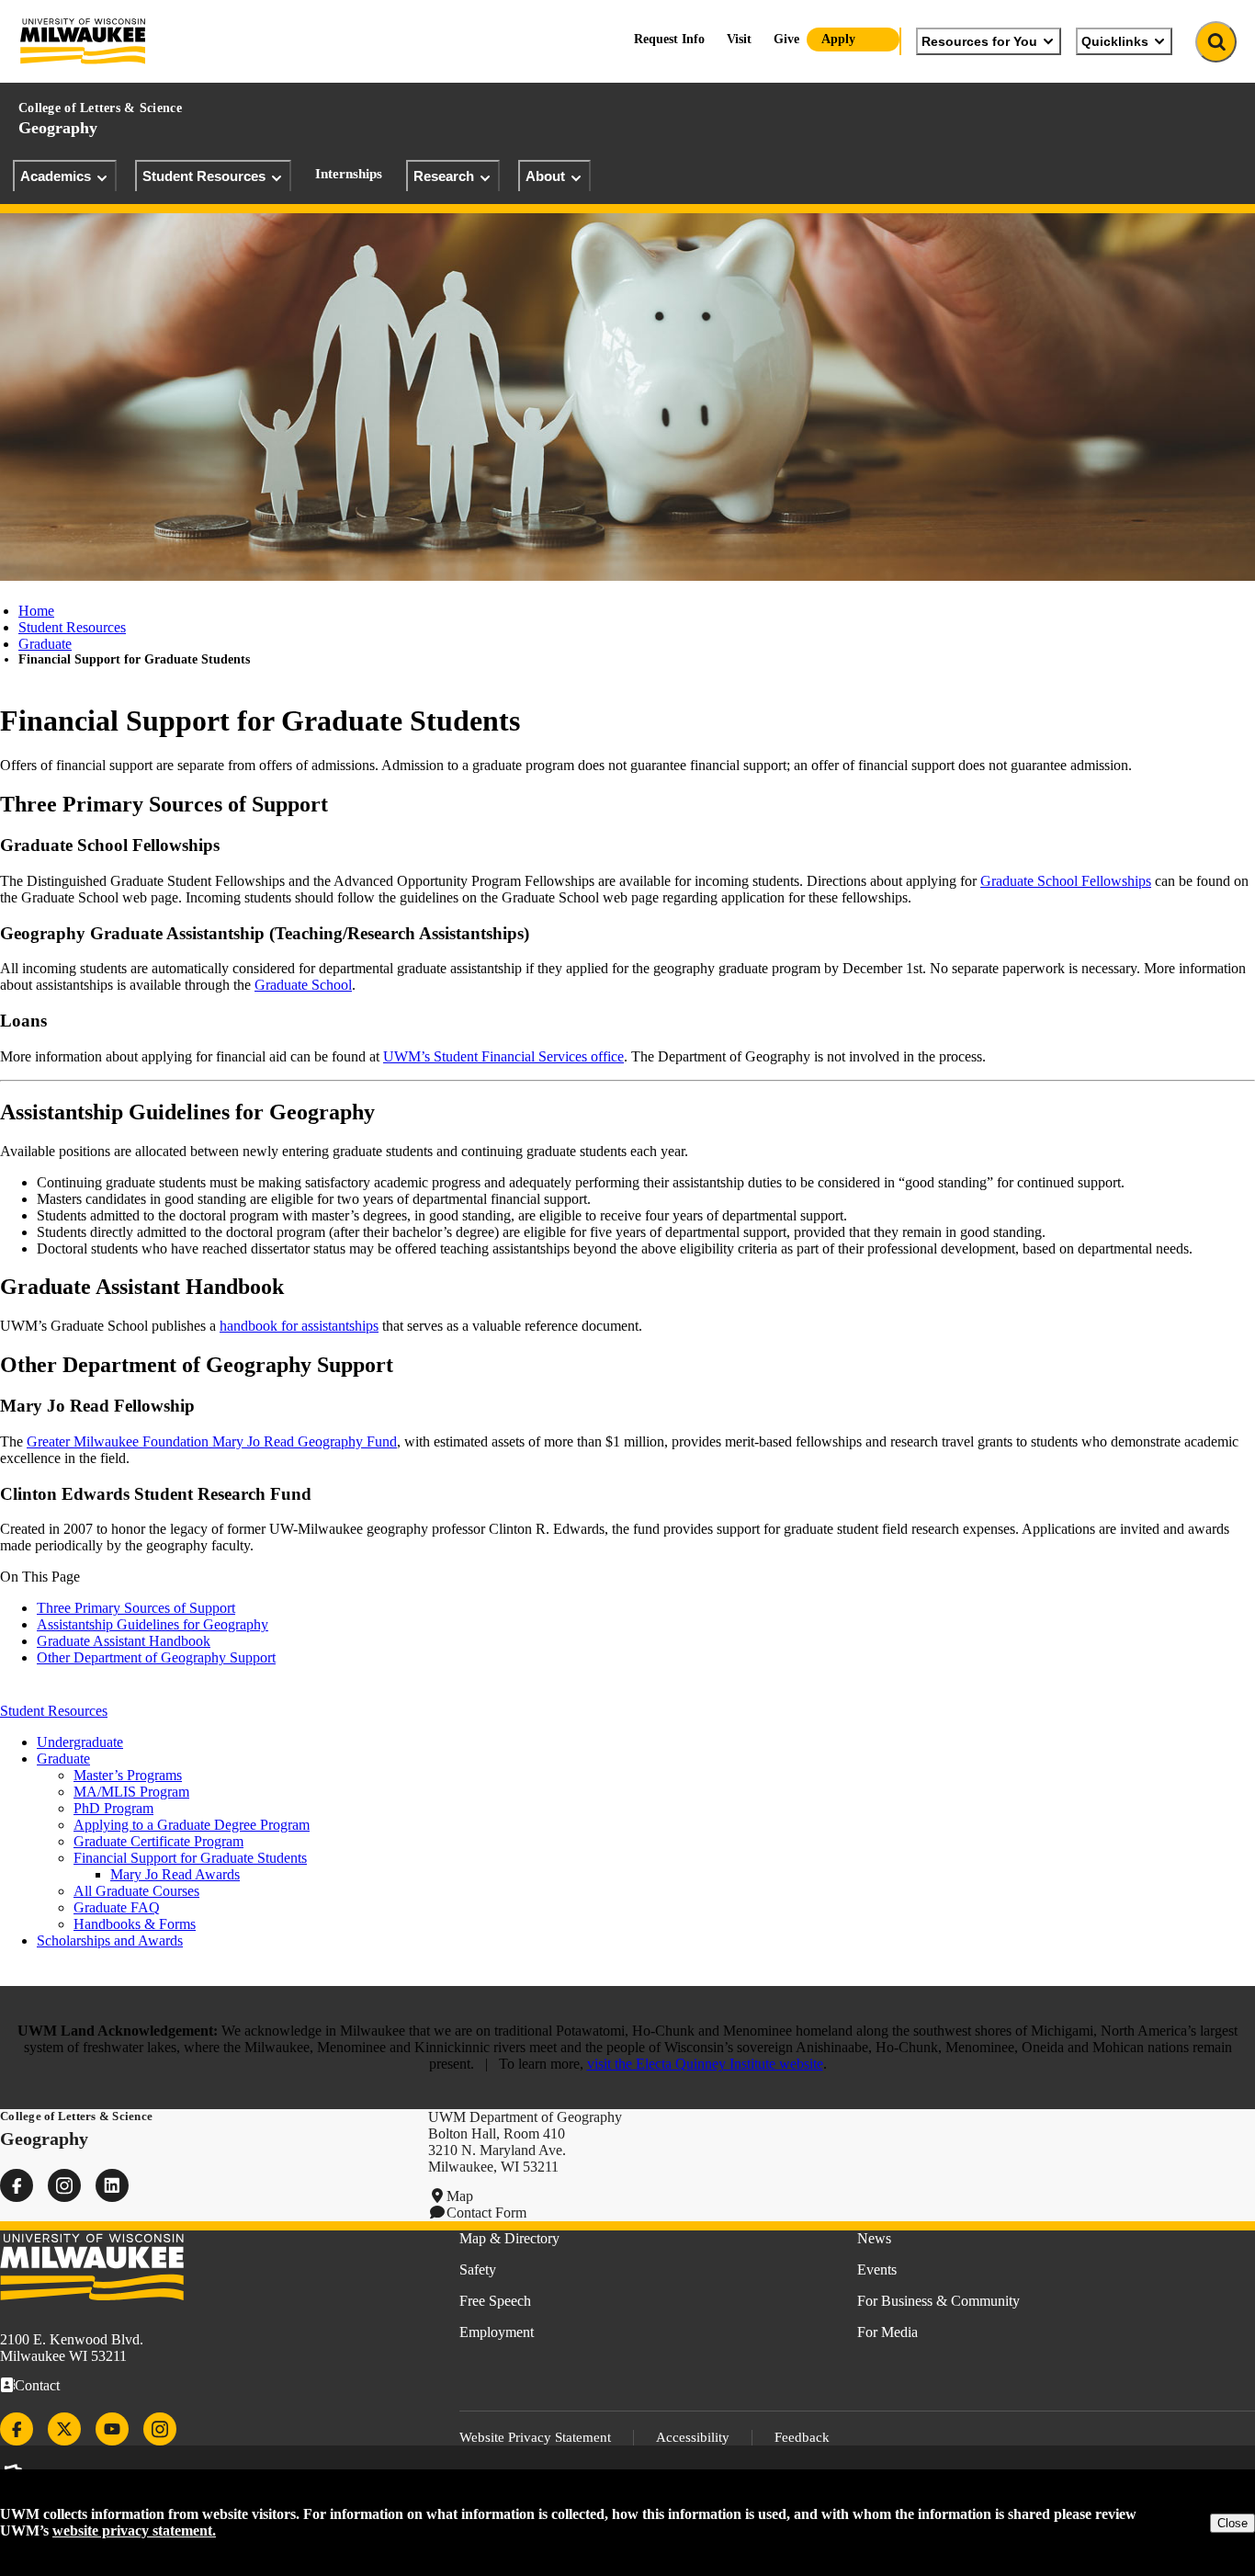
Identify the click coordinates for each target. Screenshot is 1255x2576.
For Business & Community (938, 2301)
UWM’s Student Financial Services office (503, 1056)
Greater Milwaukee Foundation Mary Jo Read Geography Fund (212, 1441)
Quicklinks (1115, 41)
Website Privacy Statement (535, 2437)
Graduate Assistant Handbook (124, 1641)
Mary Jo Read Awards (175, 1874)
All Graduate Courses (136, 1891)
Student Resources (204, 176)
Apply (838, 39)
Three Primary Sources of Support (136, 1608)
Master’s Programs (128, 1775)
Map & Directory (509, 2238)
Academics (56, 176)
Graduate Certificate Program (158, 1841)
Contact (37, 2385)
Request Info (669, 39)
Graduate (45, 644)
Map (460, 2196)
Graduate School (303, 985)
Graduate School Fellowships (1066, 881)
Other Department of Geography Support (156, 1657)
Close (1232, 2523)
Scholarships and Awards (110, 1941)
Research (444, 176)
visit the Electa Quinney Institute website (705, 2064)
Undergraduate (80, 1742)
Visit (739, 39)
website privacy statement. (134, 2531)
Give (786, 39)
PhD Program (113, 1808)
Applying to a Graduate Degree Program (192, 1825)
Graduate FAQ (117, 1907)
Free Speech (495, 2301)
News (874, 2238)
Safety (478, 2270)
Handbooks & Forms (135, 1924)
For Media (888, 2332)
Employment (497, 2332)
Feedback (802, 2437)
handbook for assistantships (299, 1326)
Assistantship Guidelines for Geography (153, 1624)
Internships (349, 174)
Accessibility (693, 2437)
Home (36, 611)
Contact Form (486, 2213)
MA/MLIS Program (131, 1792)
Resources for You (979, 41)
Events (877, 2270)
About (545, 176)
